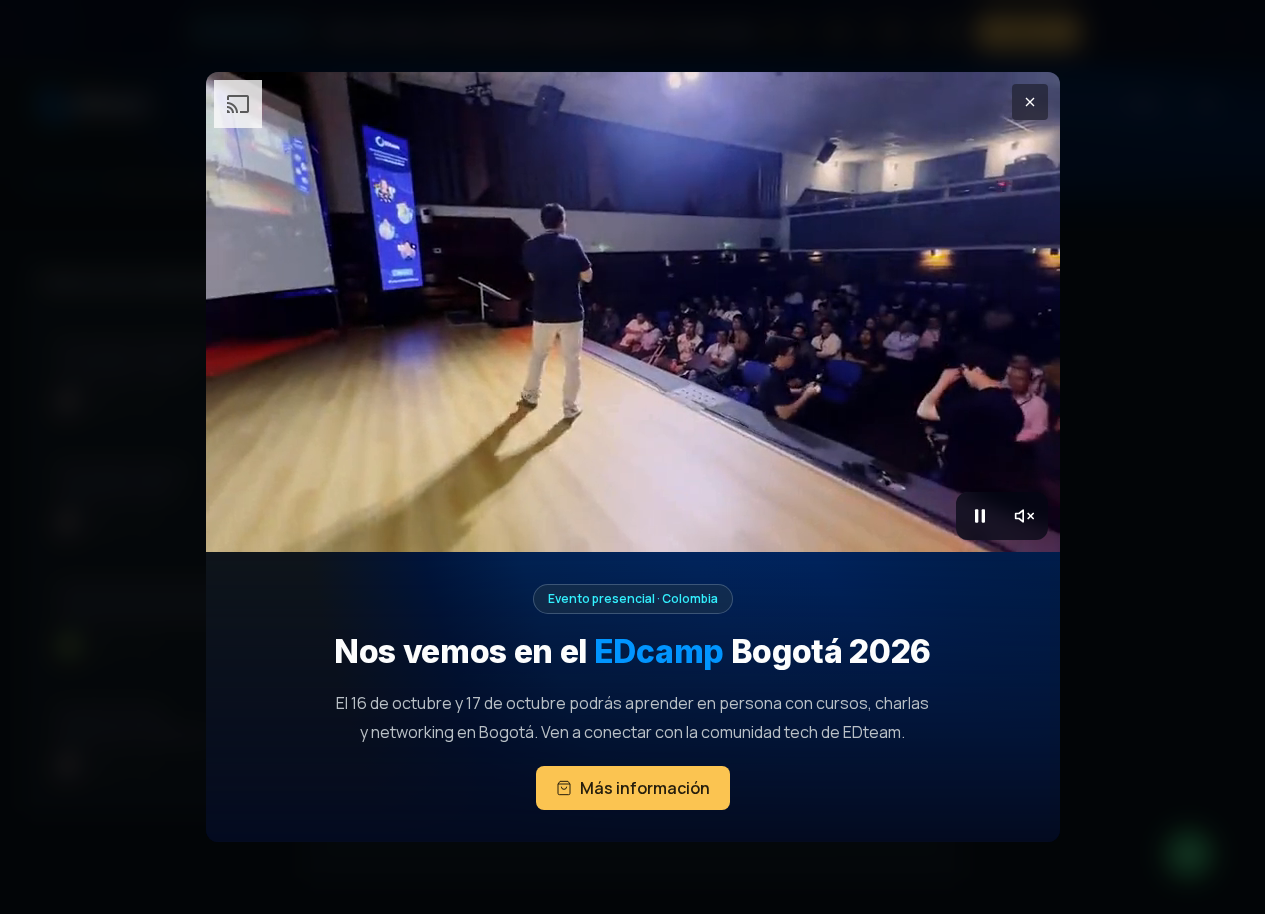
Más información (645, 788)
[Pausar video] (980, 516)
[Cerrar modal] (1030, 102)
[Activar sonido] (1024, 516)
